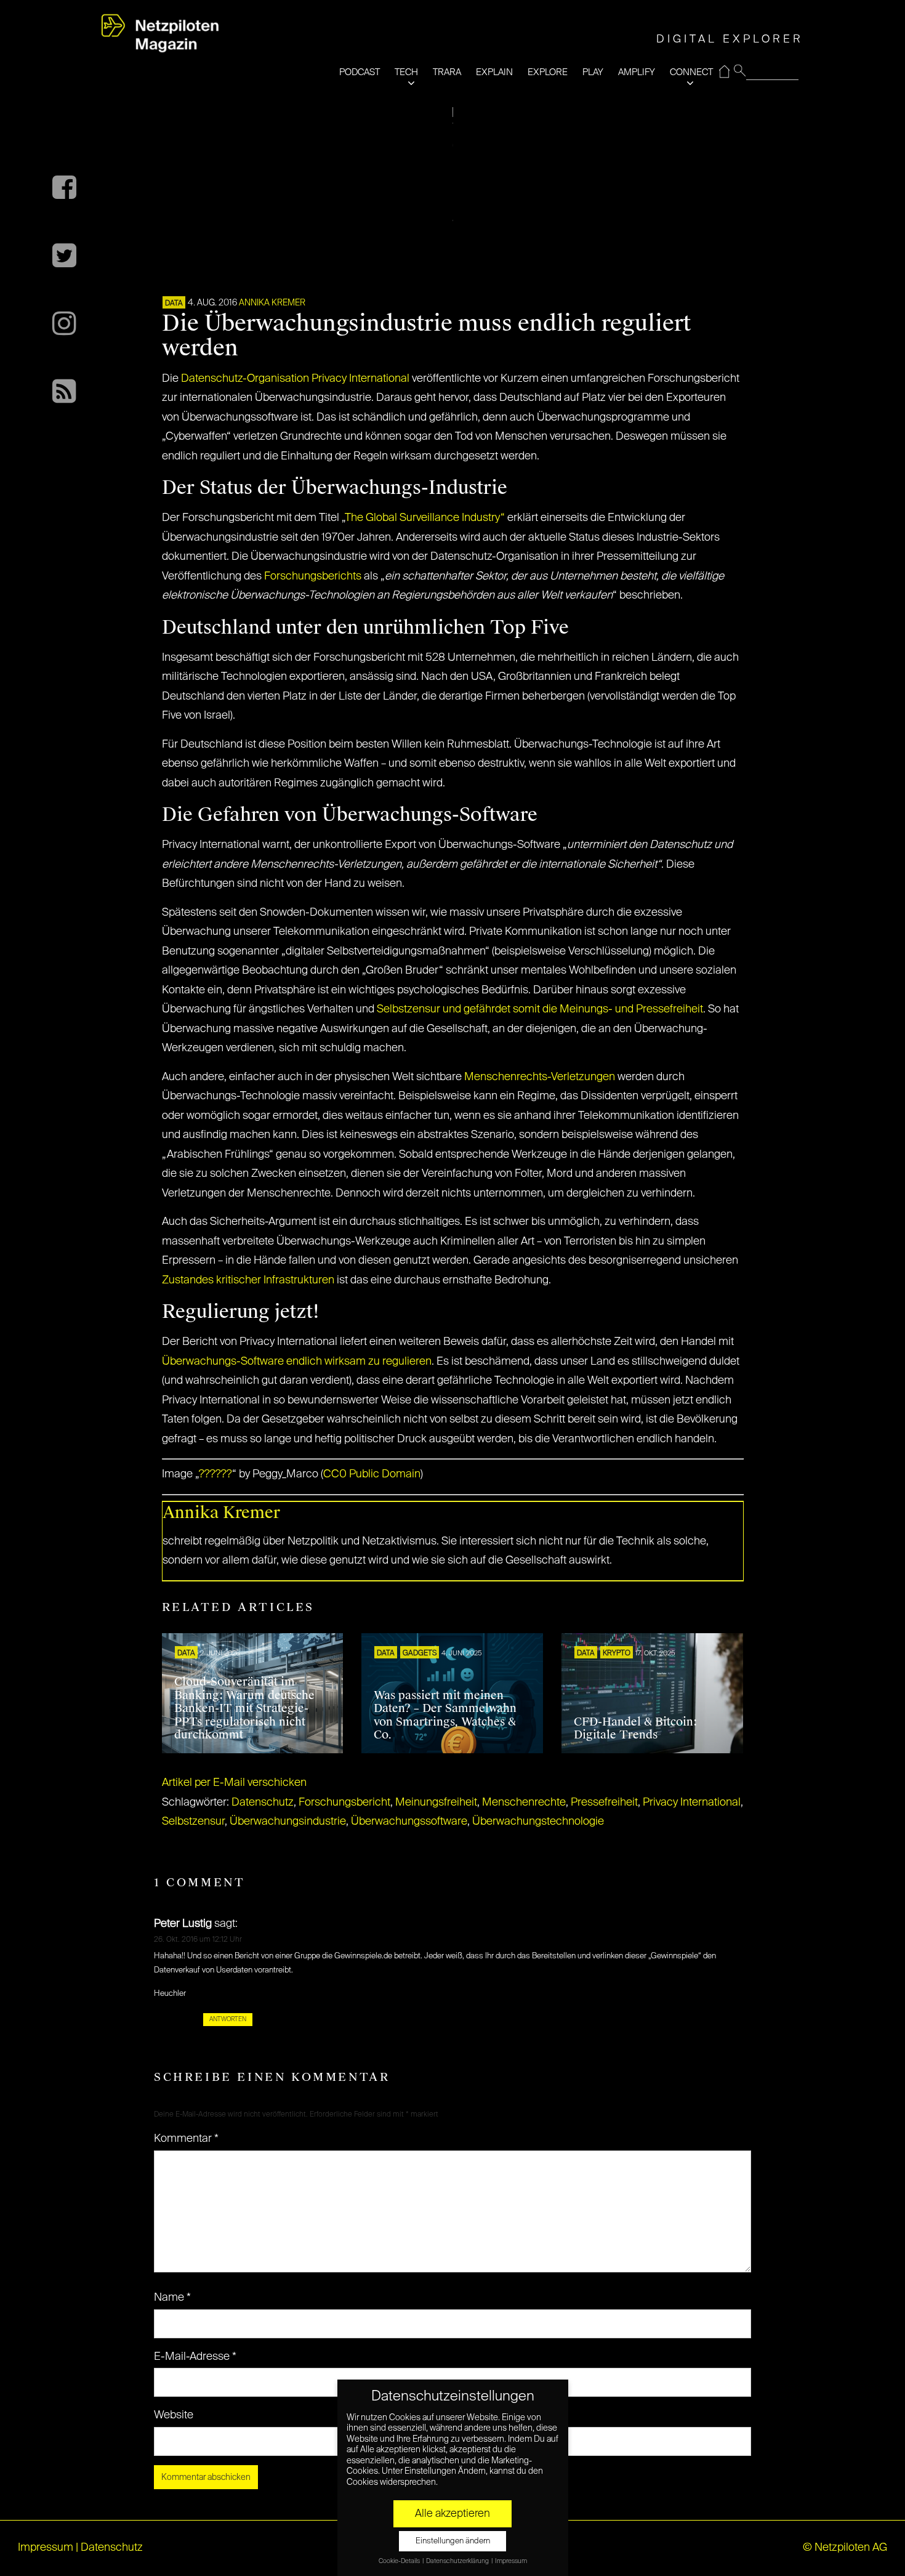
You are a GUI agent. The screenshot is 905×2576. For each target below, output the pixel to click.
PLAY (593, 72)
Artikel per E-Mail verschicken (234, 1783)
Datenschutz (263, 1803)
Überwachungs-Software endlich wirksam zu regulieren (297, 1362)
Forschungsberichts (313, 576)
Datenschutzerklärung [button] (458, 2561)
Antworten (228, 2019)
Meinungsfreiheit (436, 1803)
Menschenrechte (524, 1803)
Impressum (46, 2548)
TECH (406, 72)
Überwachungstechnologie (538, 1822)
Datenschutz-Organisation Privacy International (295, 379)
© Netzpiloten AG (845, 2548)
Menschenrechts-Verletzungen (540, 1077)
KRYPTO (617, 1653)
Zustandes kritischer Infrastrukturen (248, 1280)
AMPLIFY (637, 72)
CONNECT (691, 72)
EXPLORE (548, 72)
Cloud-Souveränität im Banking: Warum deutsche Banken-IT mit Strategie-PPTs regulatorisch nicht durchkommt (244, 1708)
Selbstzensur (193, 1822)
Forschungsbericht (344, 1803)
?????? (215, 1474)
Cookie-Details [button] (400, 2561)
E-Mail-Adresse (195, 2357)
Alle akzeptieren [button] (452, 2514)
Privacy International (692, 1803)
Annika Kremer (272, 303)
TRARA (447, 72)
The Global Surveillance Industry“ (425, 518)
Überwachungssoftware (409, 1822)
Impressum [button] (511, 2561)
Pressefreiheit (604, 1803)
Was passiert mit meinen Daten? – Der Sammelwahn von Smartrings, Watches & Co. (445, 1715)
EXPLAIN (494, 72)
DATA (174, 304)
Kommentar (186, 2139)
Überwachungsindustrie (288, 1822)
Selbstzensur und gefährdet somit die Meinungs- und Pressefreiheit (540, 1009)
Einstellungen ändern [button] (453, 2541)
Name (172, 2298)
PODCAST (360, 72)
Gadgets (420, 1653)
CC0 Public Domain (372, 1474)
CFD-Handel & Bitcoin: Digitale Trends (635, 1729)
